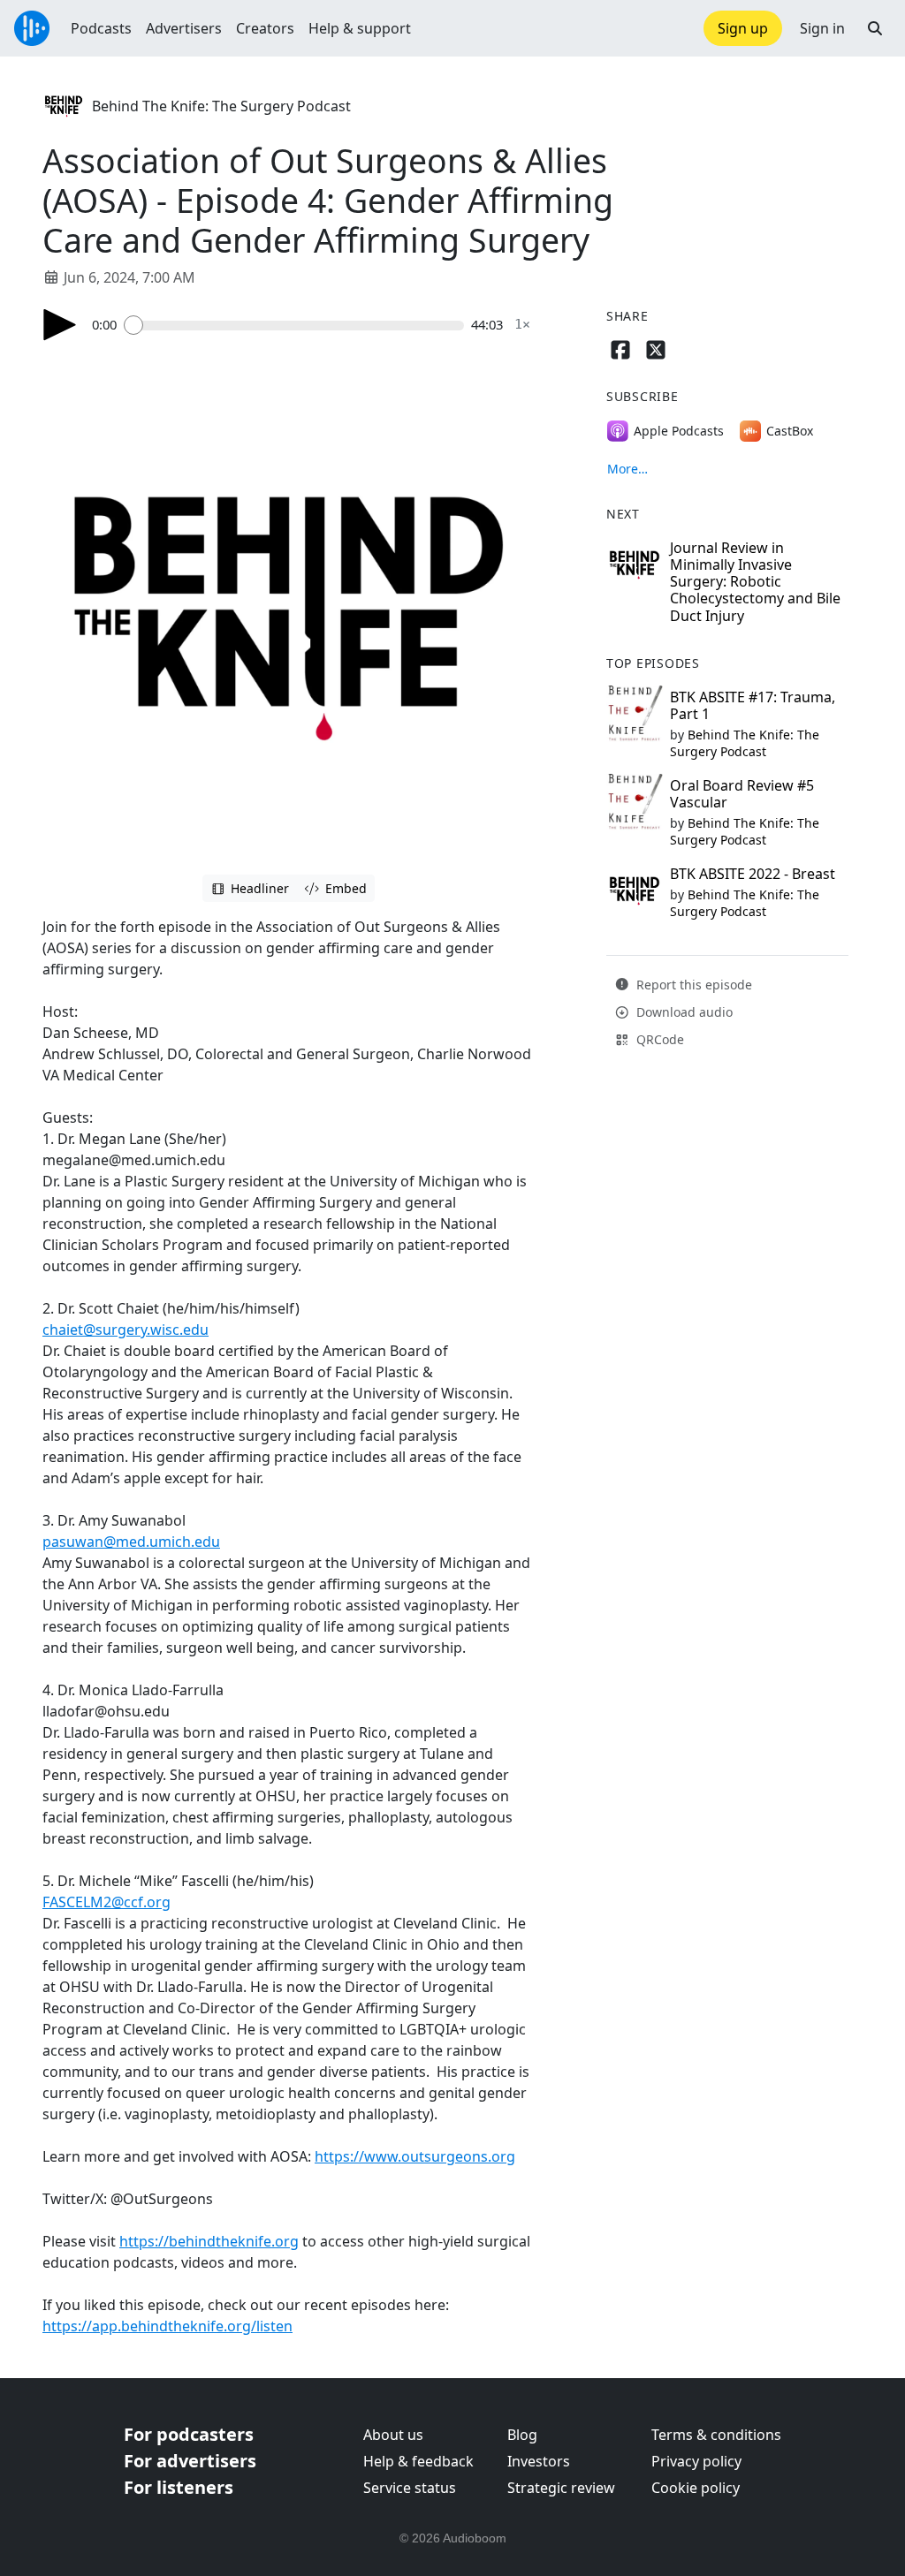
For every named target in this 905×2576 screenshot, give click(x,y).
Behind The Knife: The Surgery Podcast (221, 106)
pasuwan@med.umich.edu (131, 1542)
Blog (522, 2435)
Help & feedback (418, 2461)
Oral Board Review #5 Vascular (742, 794)
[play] (60, 325)
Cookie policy (696, 2488)
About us (393, 2435)
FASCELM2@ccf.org (106, 1902)
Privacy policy (696, 2461)
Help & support (360, 28)
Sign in (822, 28)
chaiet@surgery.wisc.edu (125, 1330)
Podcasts (101, 28)
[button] (875, 28)
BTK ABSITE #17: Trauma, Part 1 (753, 705)
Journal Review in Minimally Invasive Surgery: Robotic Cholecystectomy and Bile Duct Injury (755, 582)
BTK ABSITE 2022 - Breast (753, 874)
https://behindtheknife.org (209, 2241)
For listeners (179, 2487)
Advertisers (184, 28)
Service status (410, 2488)
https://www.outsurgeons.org (415, 2156)
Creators (265, 28)
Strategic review (561, 2488)
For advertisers (190, 2461)
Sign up (743, 28)
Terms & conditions (716, 2435)
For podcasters (189, 2434)
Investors (539, 2461)
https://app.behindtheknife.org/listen (167, 2326)
